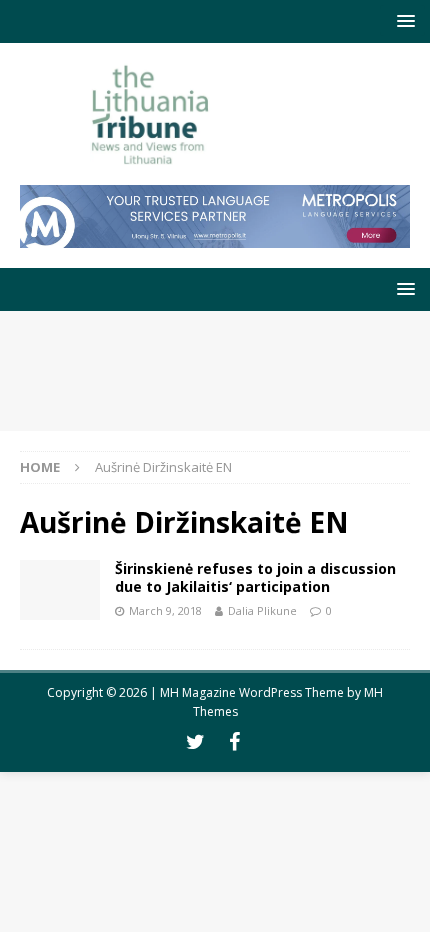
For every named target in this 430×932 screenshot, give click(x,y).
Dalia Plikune (262, 610)
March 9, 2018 (165, 610)
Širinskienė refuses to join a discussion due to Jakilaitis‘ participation (255, 577)
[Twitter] (195, 742)
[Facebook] (234, 742)
